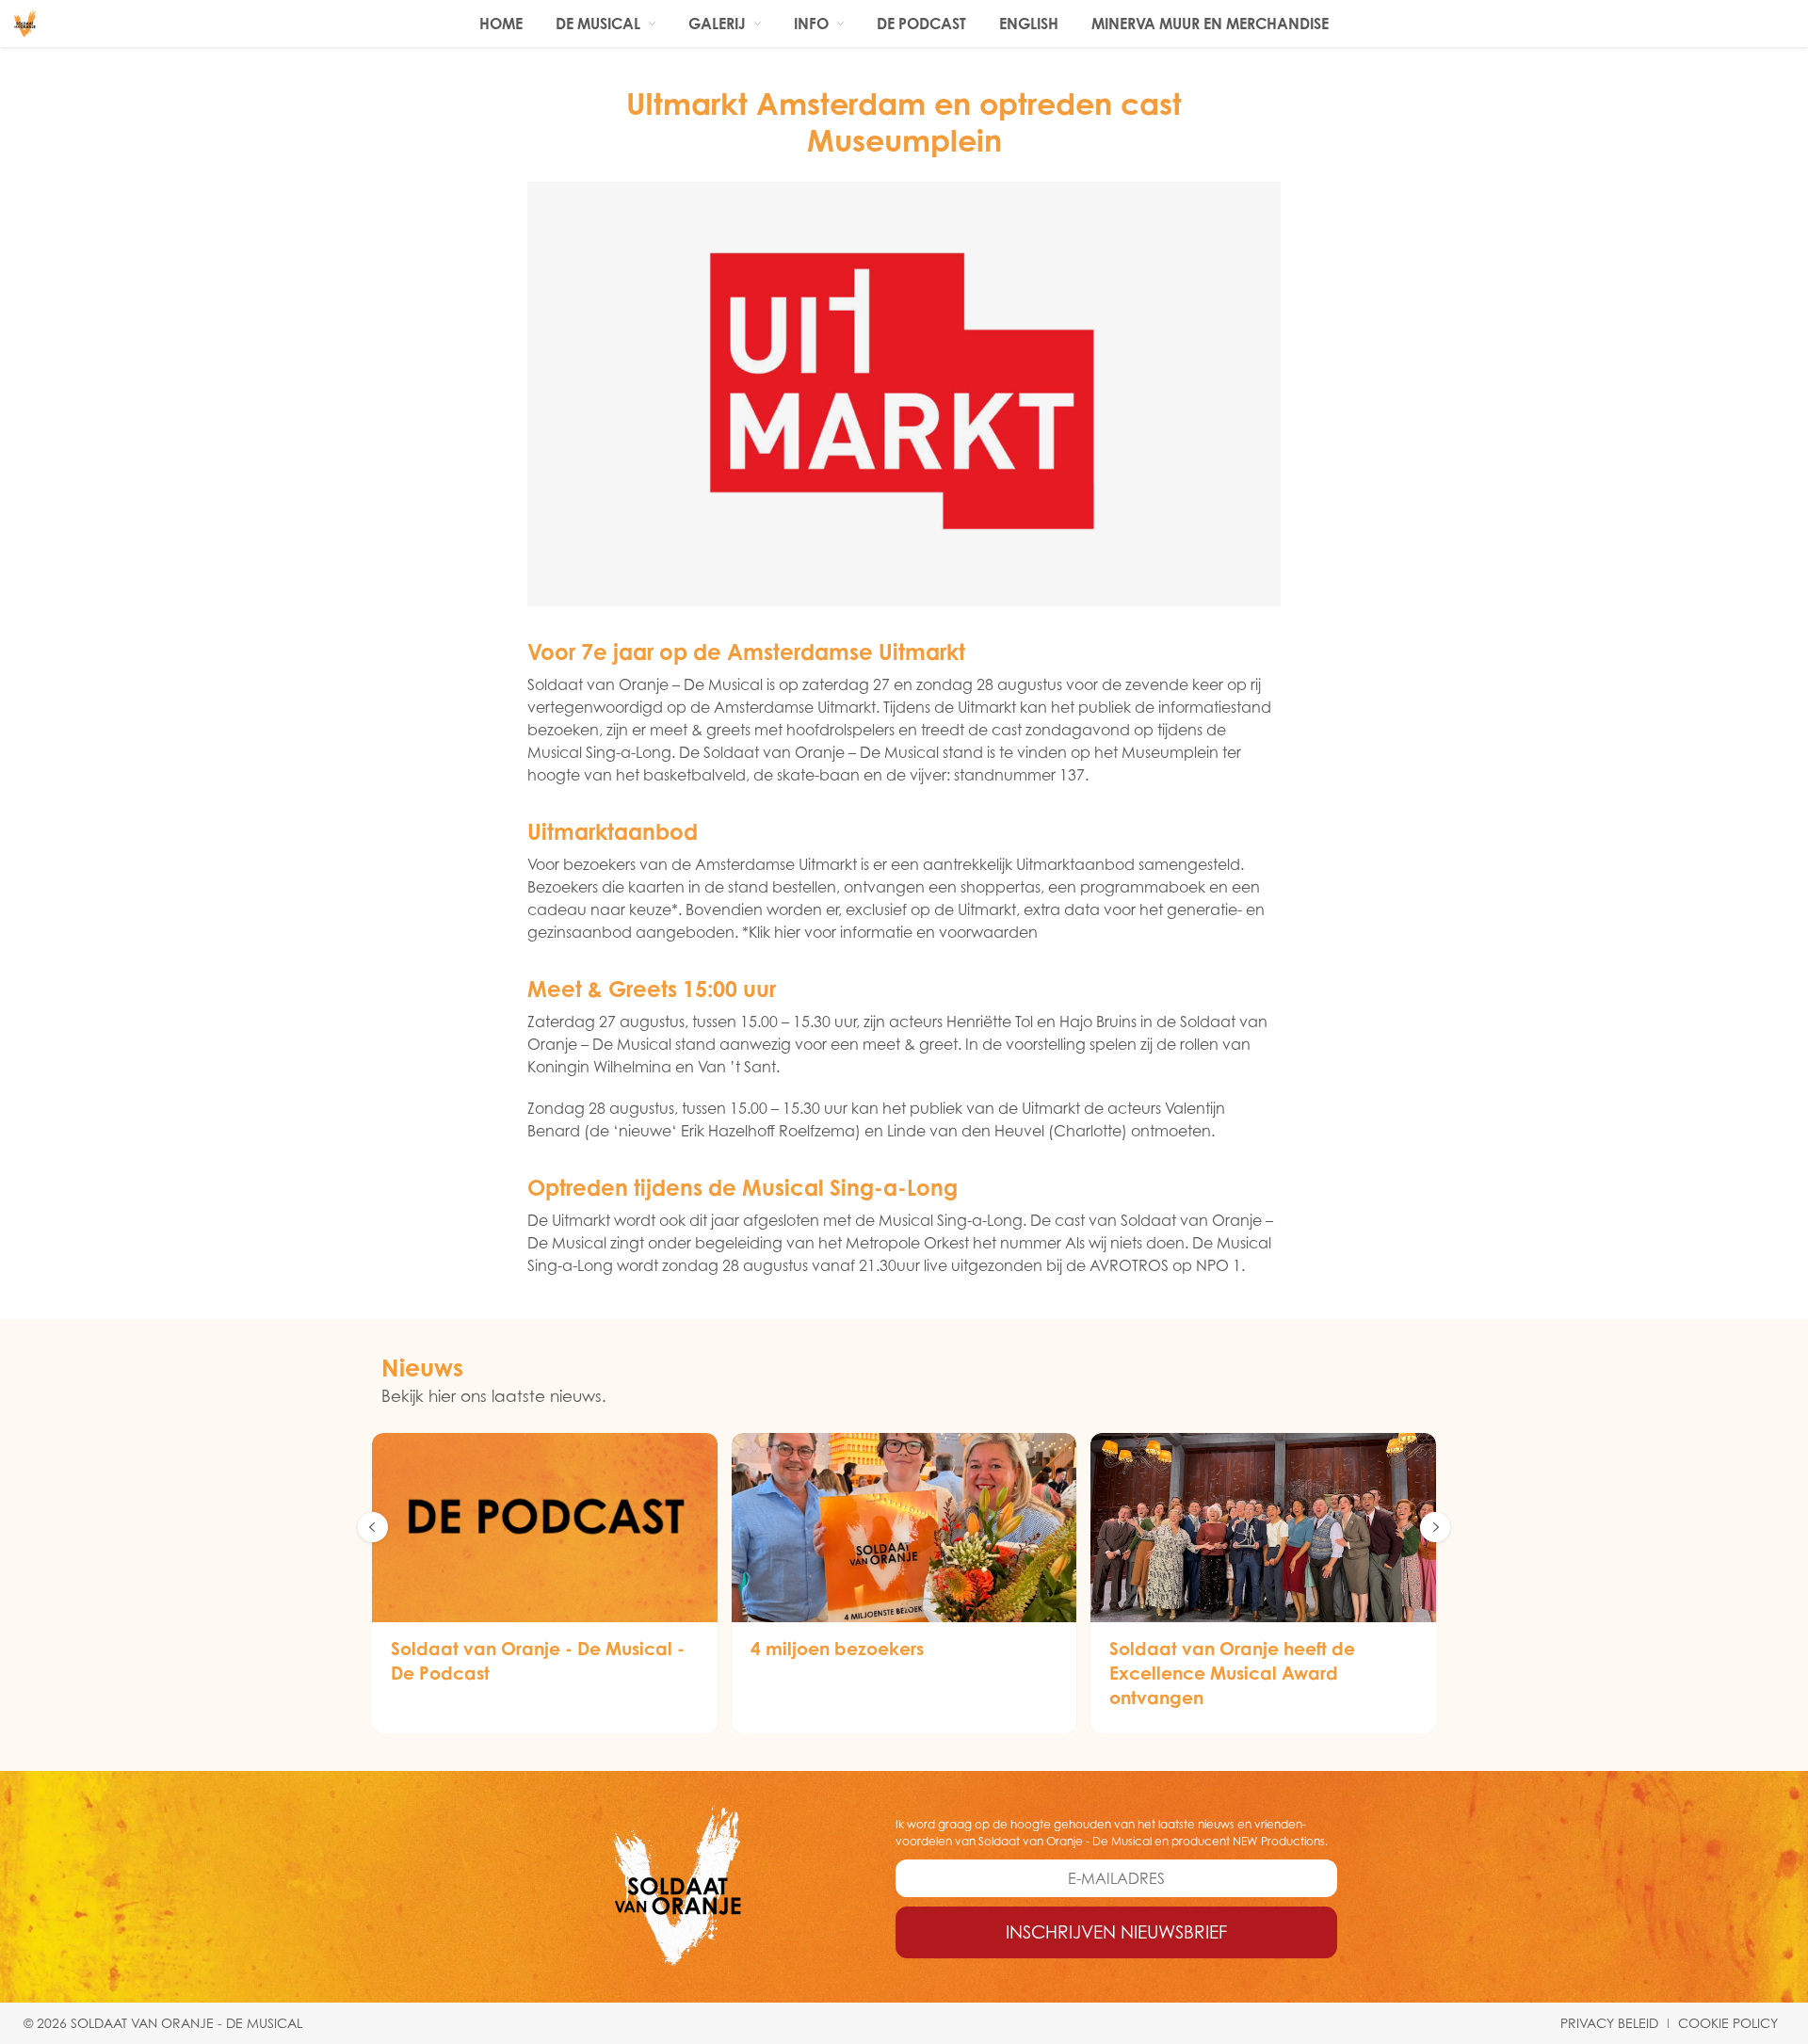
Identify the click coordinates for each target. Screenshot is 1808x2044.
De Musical (598, 24)
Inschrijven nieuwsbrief (1116, 1932)
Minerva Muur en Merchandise (1210, 24)
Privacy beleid (1609, 2023)
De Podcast (921, 24)
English (1029, 24)
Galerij (717, 24)
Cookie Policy (1728, 2023)
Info (811, 24)
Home (501, 24)
